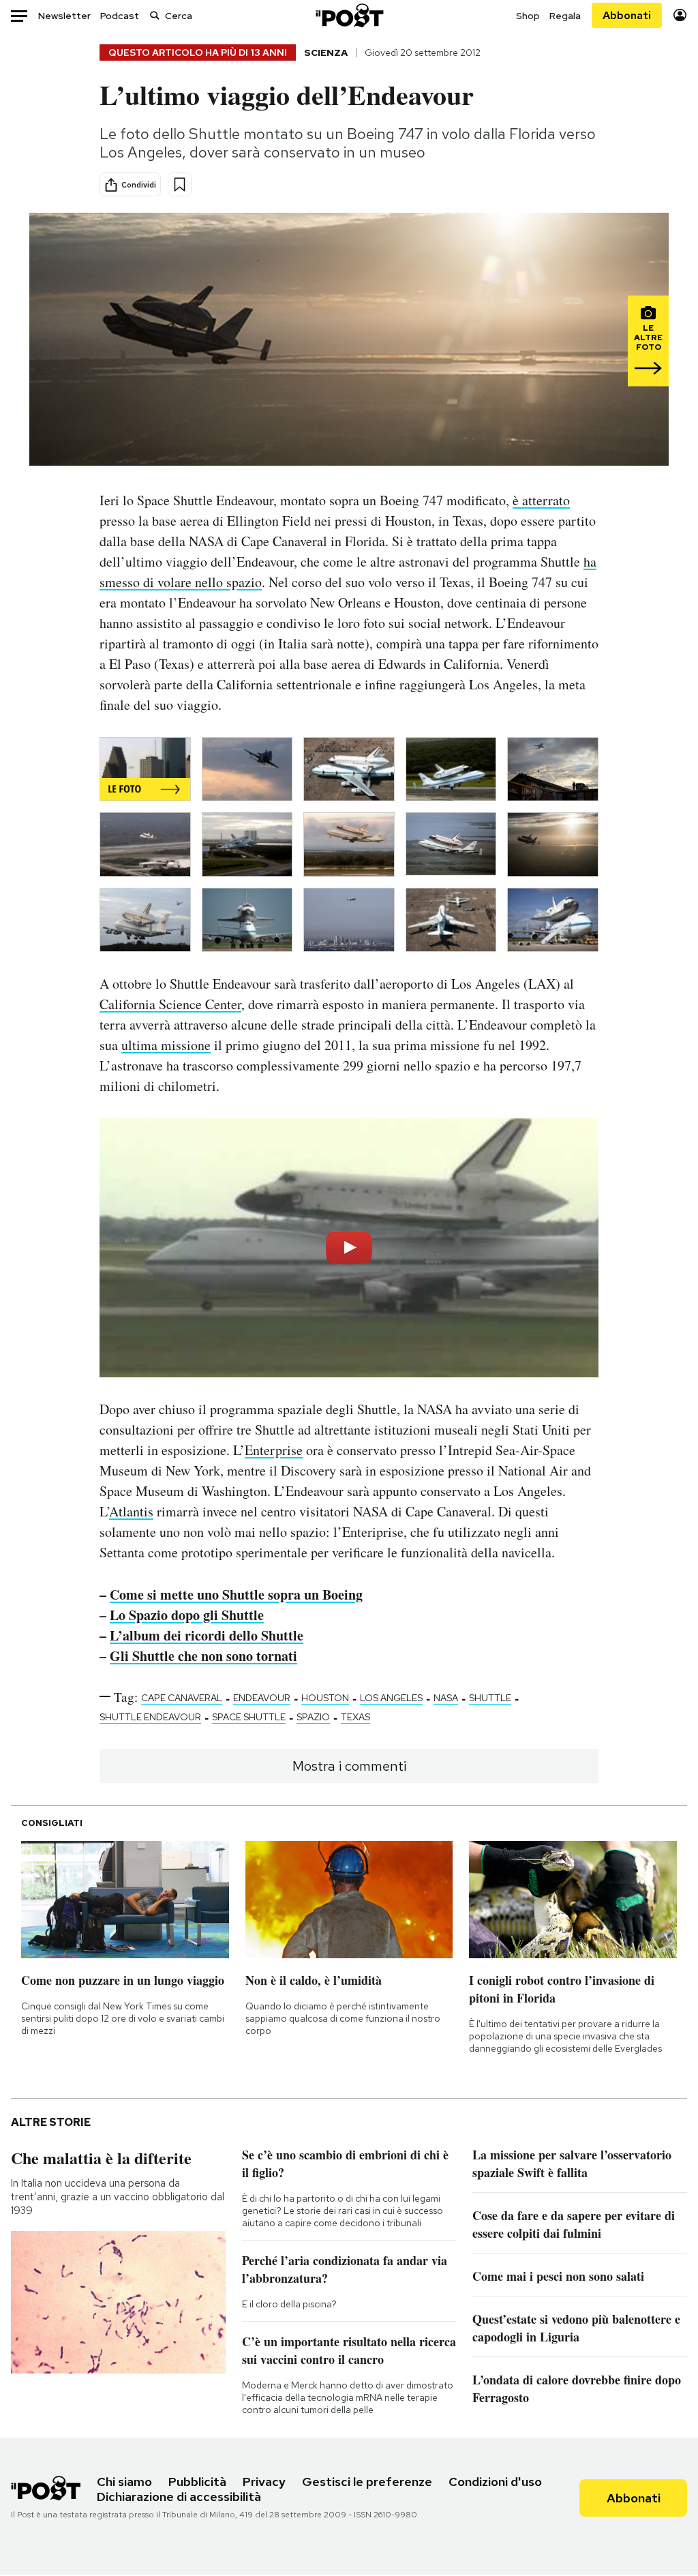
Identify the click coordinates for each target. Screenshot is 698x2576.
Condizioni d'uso (495, 2482)
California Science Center (170, 1004)
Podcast (120, 16)
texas (355, 1717)
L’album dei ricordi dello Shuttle (207, 1635)
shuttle (490, 1698)
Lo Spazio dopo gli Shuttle (187, 1615)
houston (325, 1698)
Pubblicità (197, 2482)
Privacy (264, 2482)
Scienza (326, 53)
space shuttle (249, 1717)
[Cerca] (155, 15)
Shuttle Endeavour (150, 1717)
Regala (565, 16)
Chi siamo (124, 2482)
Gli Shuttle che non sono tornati (203, 1656)
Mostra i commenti (349, 1766)
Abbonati (627, 15)
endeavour (262, 1698)
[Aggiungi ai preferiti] (180, 184)
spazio (313, 1717)
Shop (528, 16)
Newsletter (64, 16)
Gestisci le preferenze (367, 2482)
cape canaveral (182, 1698)
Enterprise (274, 1450)
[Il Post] (349, 15)
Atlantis (131, 1511)
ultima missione (166, 1045)
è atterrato (541, 500)
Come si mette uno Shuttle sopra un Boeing (236, 1594)
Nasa (446, 1698)
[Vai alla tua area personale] (680, 15)
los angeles (391, 1698)
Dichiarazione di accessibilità (179, 2497)
